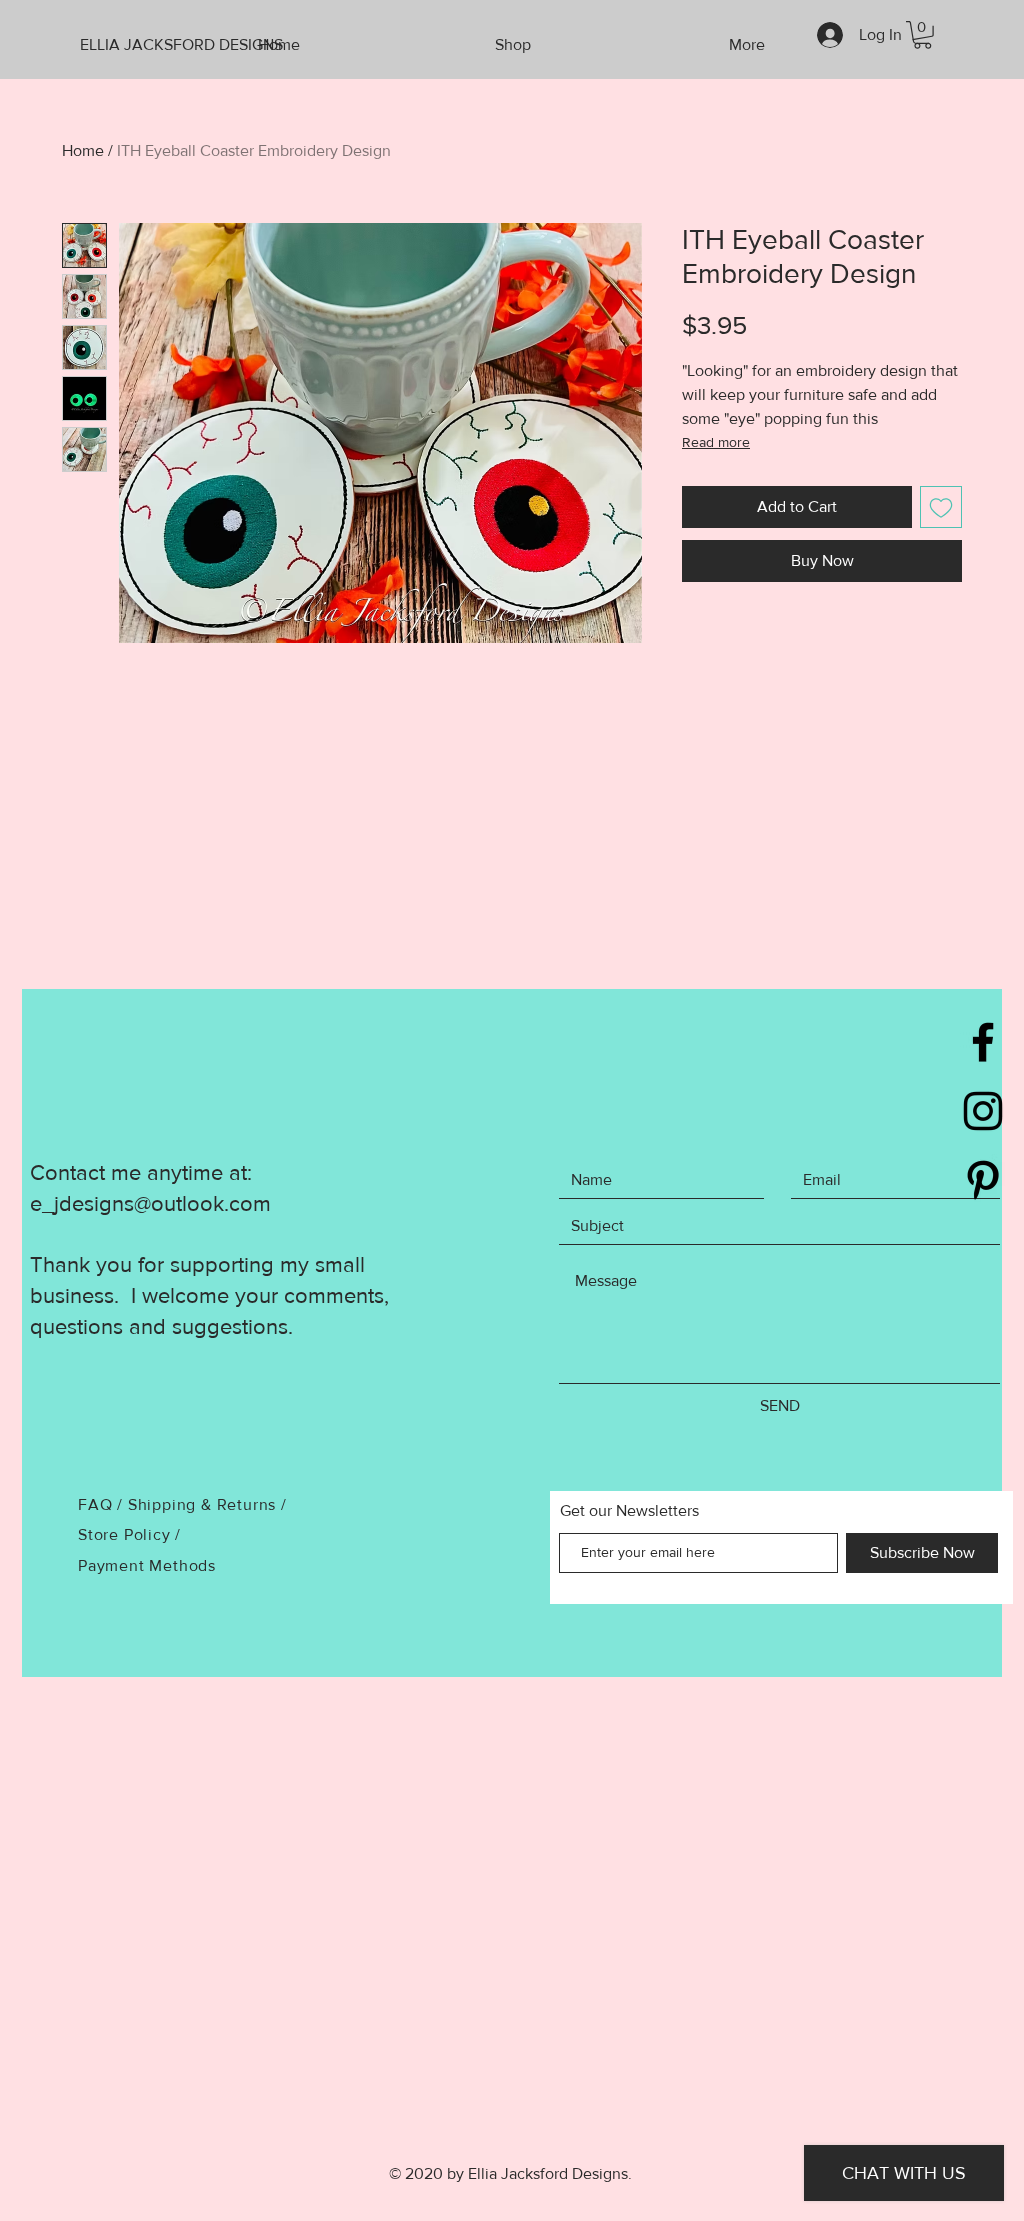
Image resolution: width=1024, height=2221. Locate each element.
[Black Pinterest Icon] (983, 1180)
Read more (716, 442)
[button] (922, 35)
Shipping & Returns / (207, 1504)
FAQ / (103, 1504)
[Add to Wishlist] (941, 507)
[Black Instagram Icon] (983, 1111)
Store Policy (126, 1534)
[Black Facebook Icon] (983, 1042)
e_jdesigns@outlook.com (150, 1203)
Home (83, 150)
